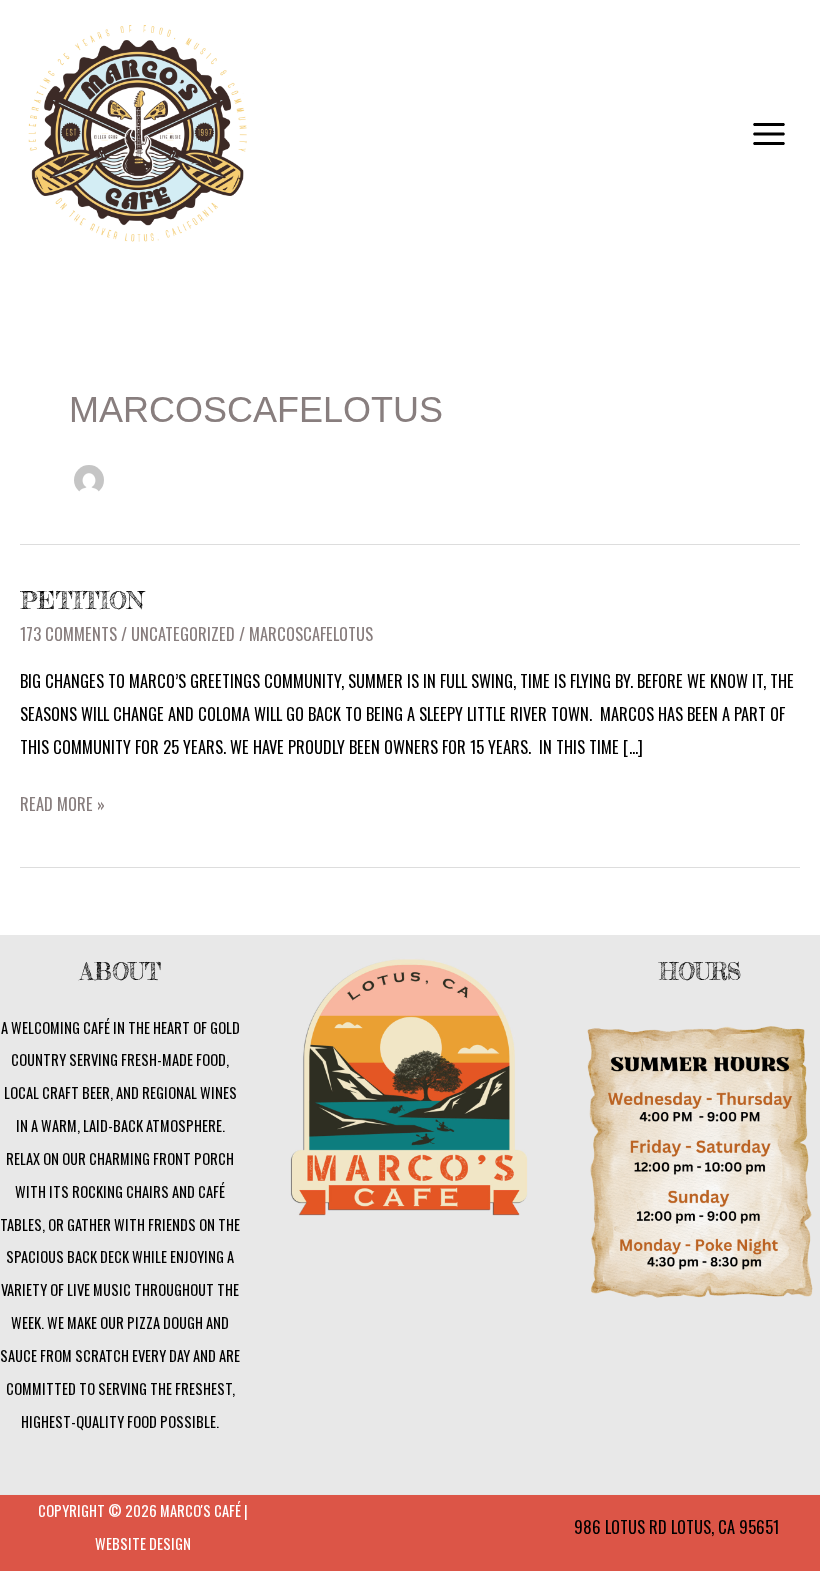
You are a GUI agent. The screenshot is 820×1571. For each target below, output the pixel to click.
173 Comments (68, 633)
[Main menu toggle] (768, 134)
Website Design (143, 1543)
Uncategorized (183, 633)
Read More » (62, 802)
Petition (82, 600)
